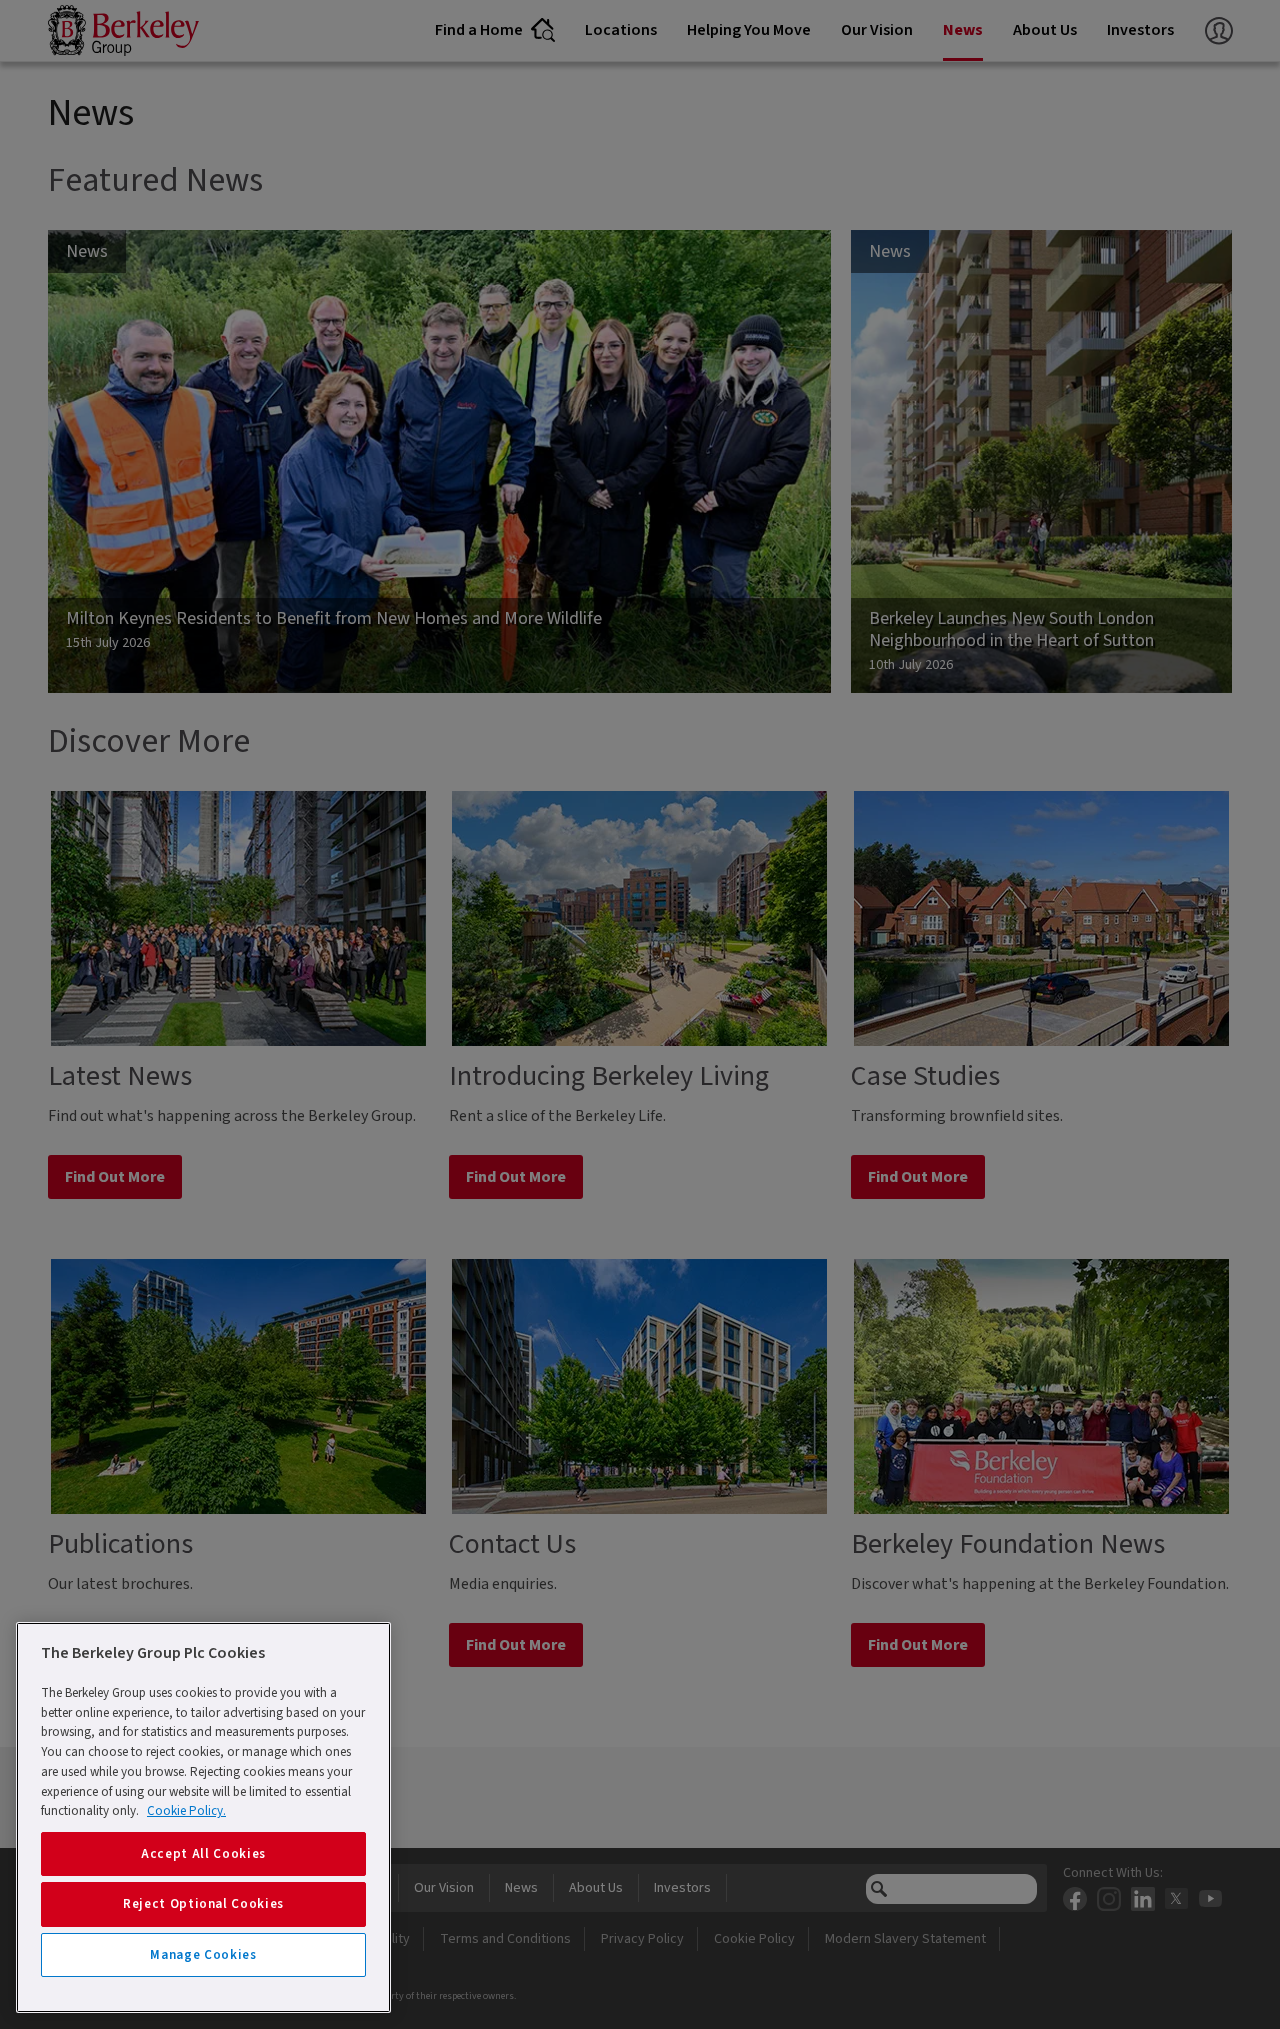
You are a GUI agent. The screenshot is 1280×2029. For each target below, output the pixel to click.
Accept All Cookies (203, 1854)
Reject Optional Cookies (203, 1904)
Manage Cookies (203, 1955)
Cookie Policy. (186, 1811)
